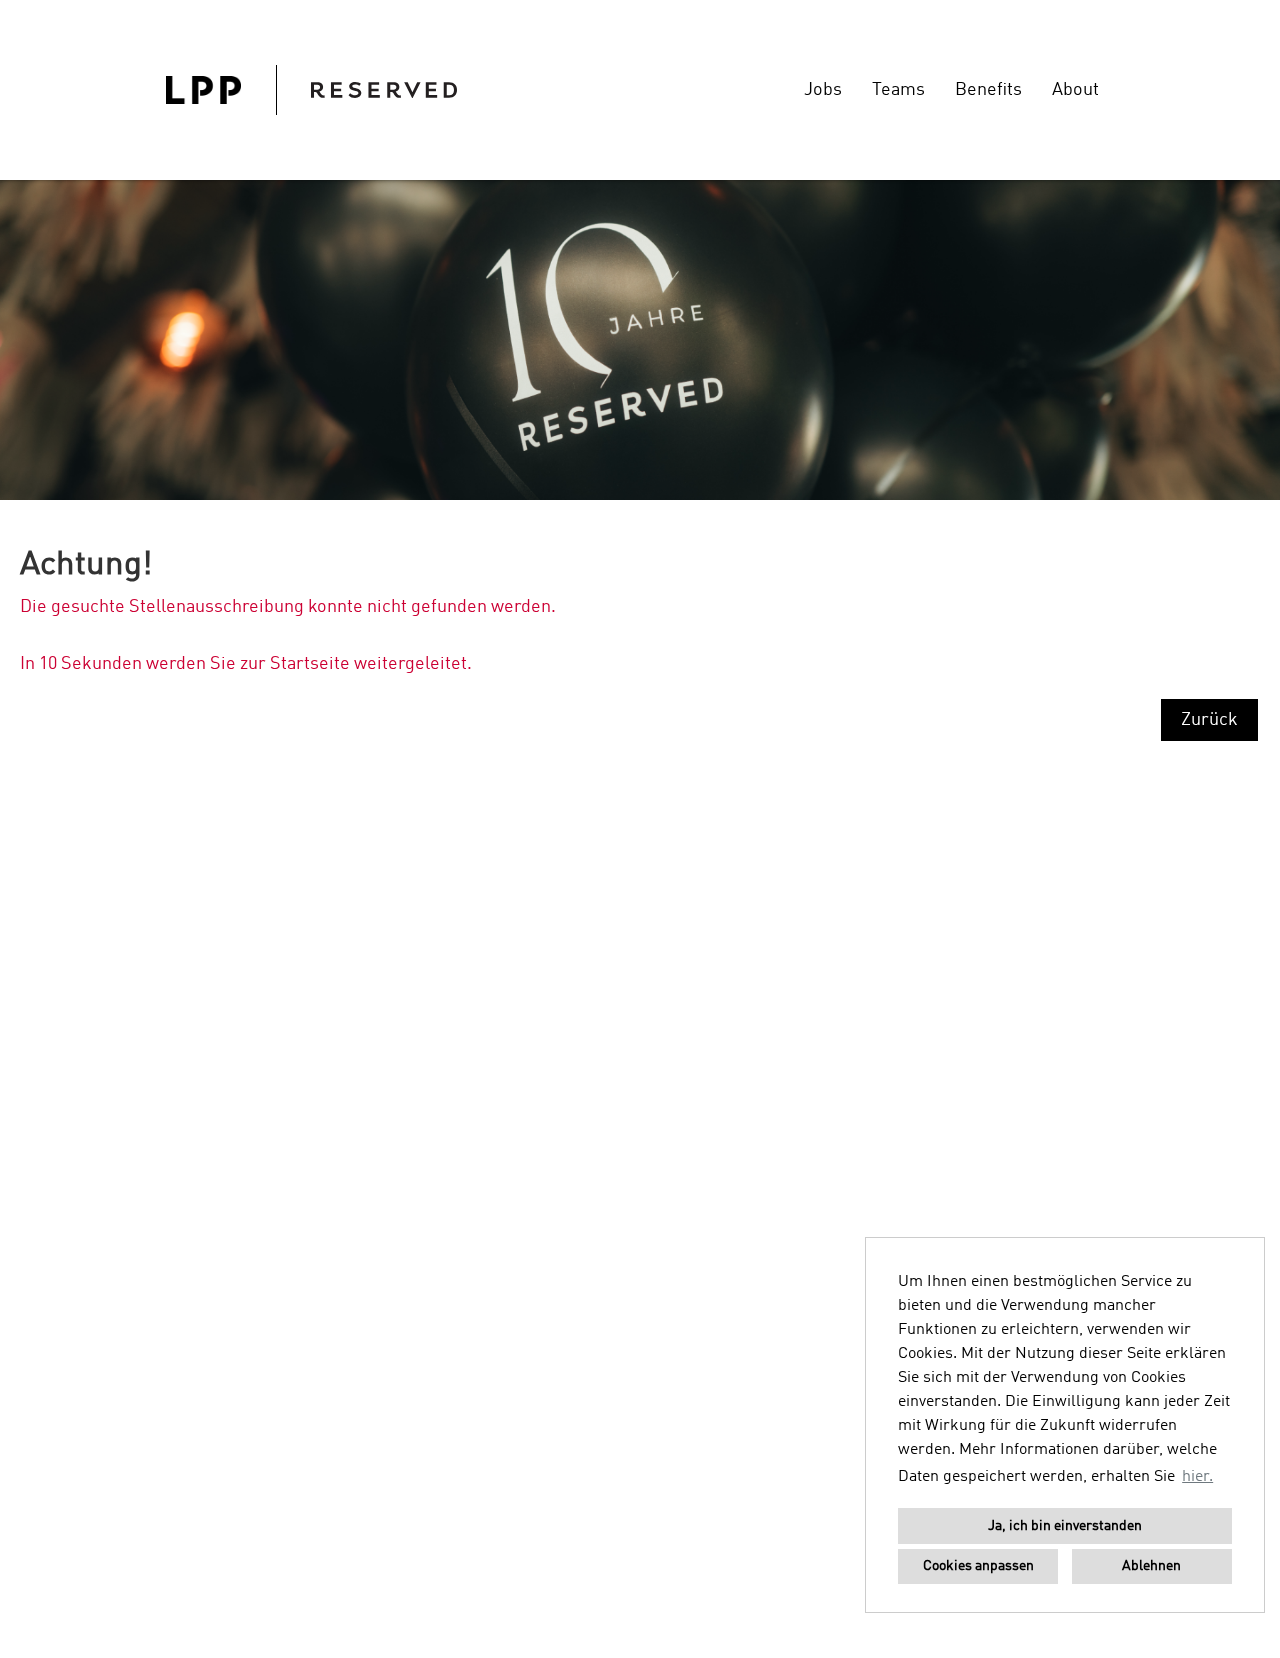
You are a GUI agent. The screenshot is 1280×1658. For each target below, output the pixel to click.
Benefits (988, 90)
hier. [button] (1197, 1477)
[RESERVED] (311, 90)
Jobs (823, 90)
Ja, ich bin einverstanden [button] (1065, 1526)
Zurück (1209, 720)
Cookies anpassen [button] (978, 1566)
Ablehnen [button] (1151, 1566)
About (1075, 90)
